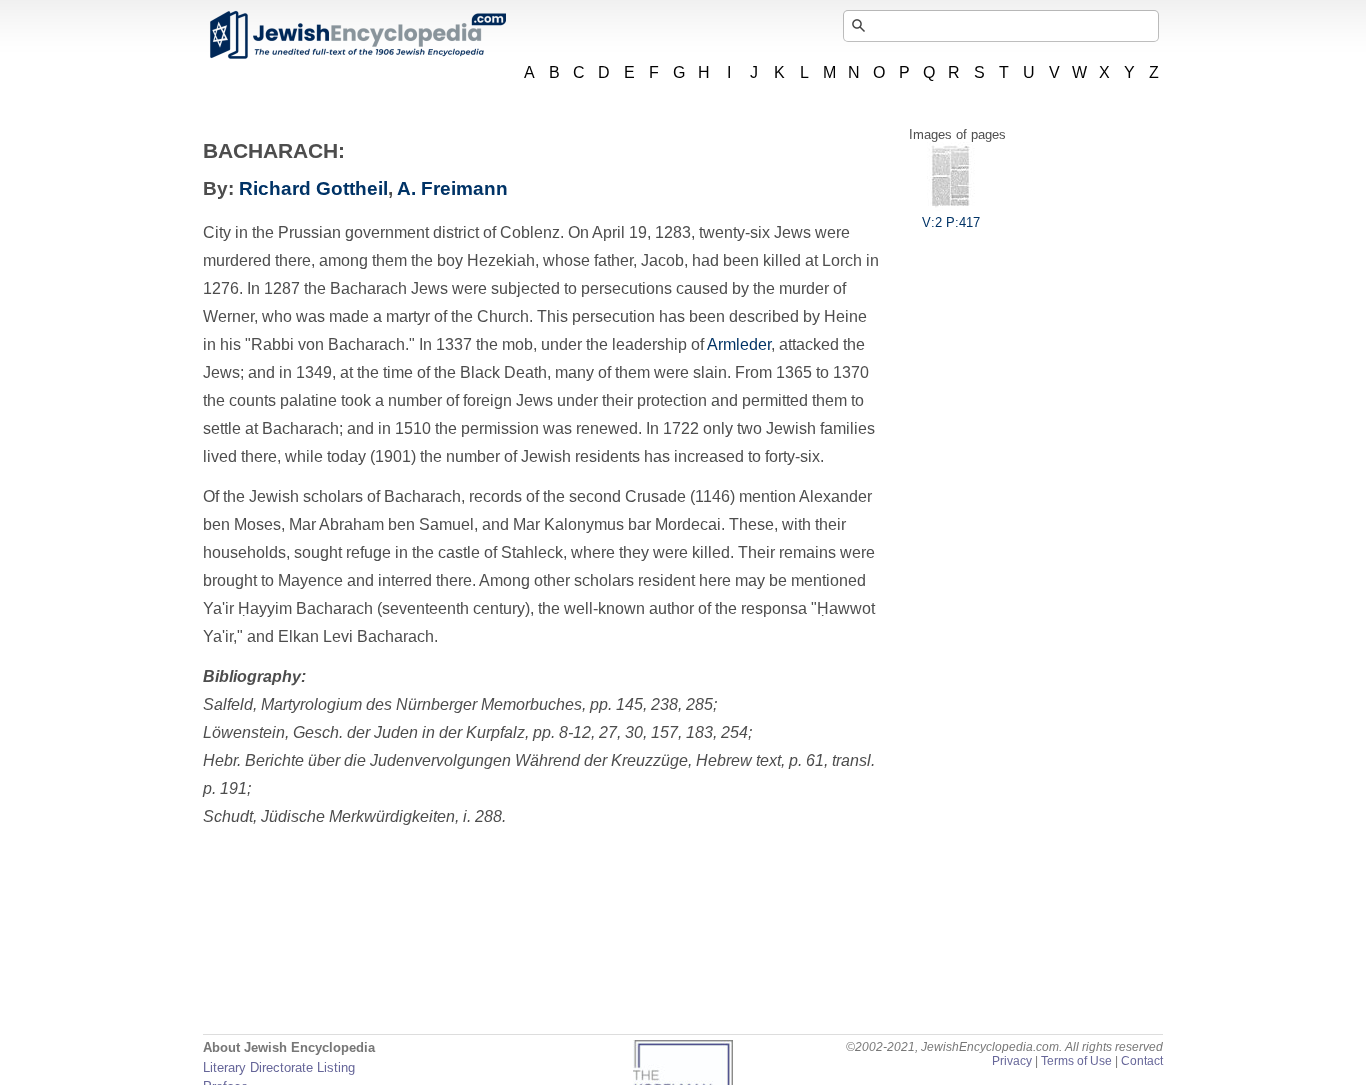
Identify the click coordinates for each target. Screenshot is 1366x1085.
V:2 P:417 (951, 222)
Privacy (1012, 1061)
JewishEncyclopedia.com (357, 35)
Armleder (739, 344)
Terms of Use (1076, 1061)
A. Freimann (452, 188)
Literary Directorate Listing (279, 1067)
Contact (1142, 1061)
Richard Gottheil (313, 188)
